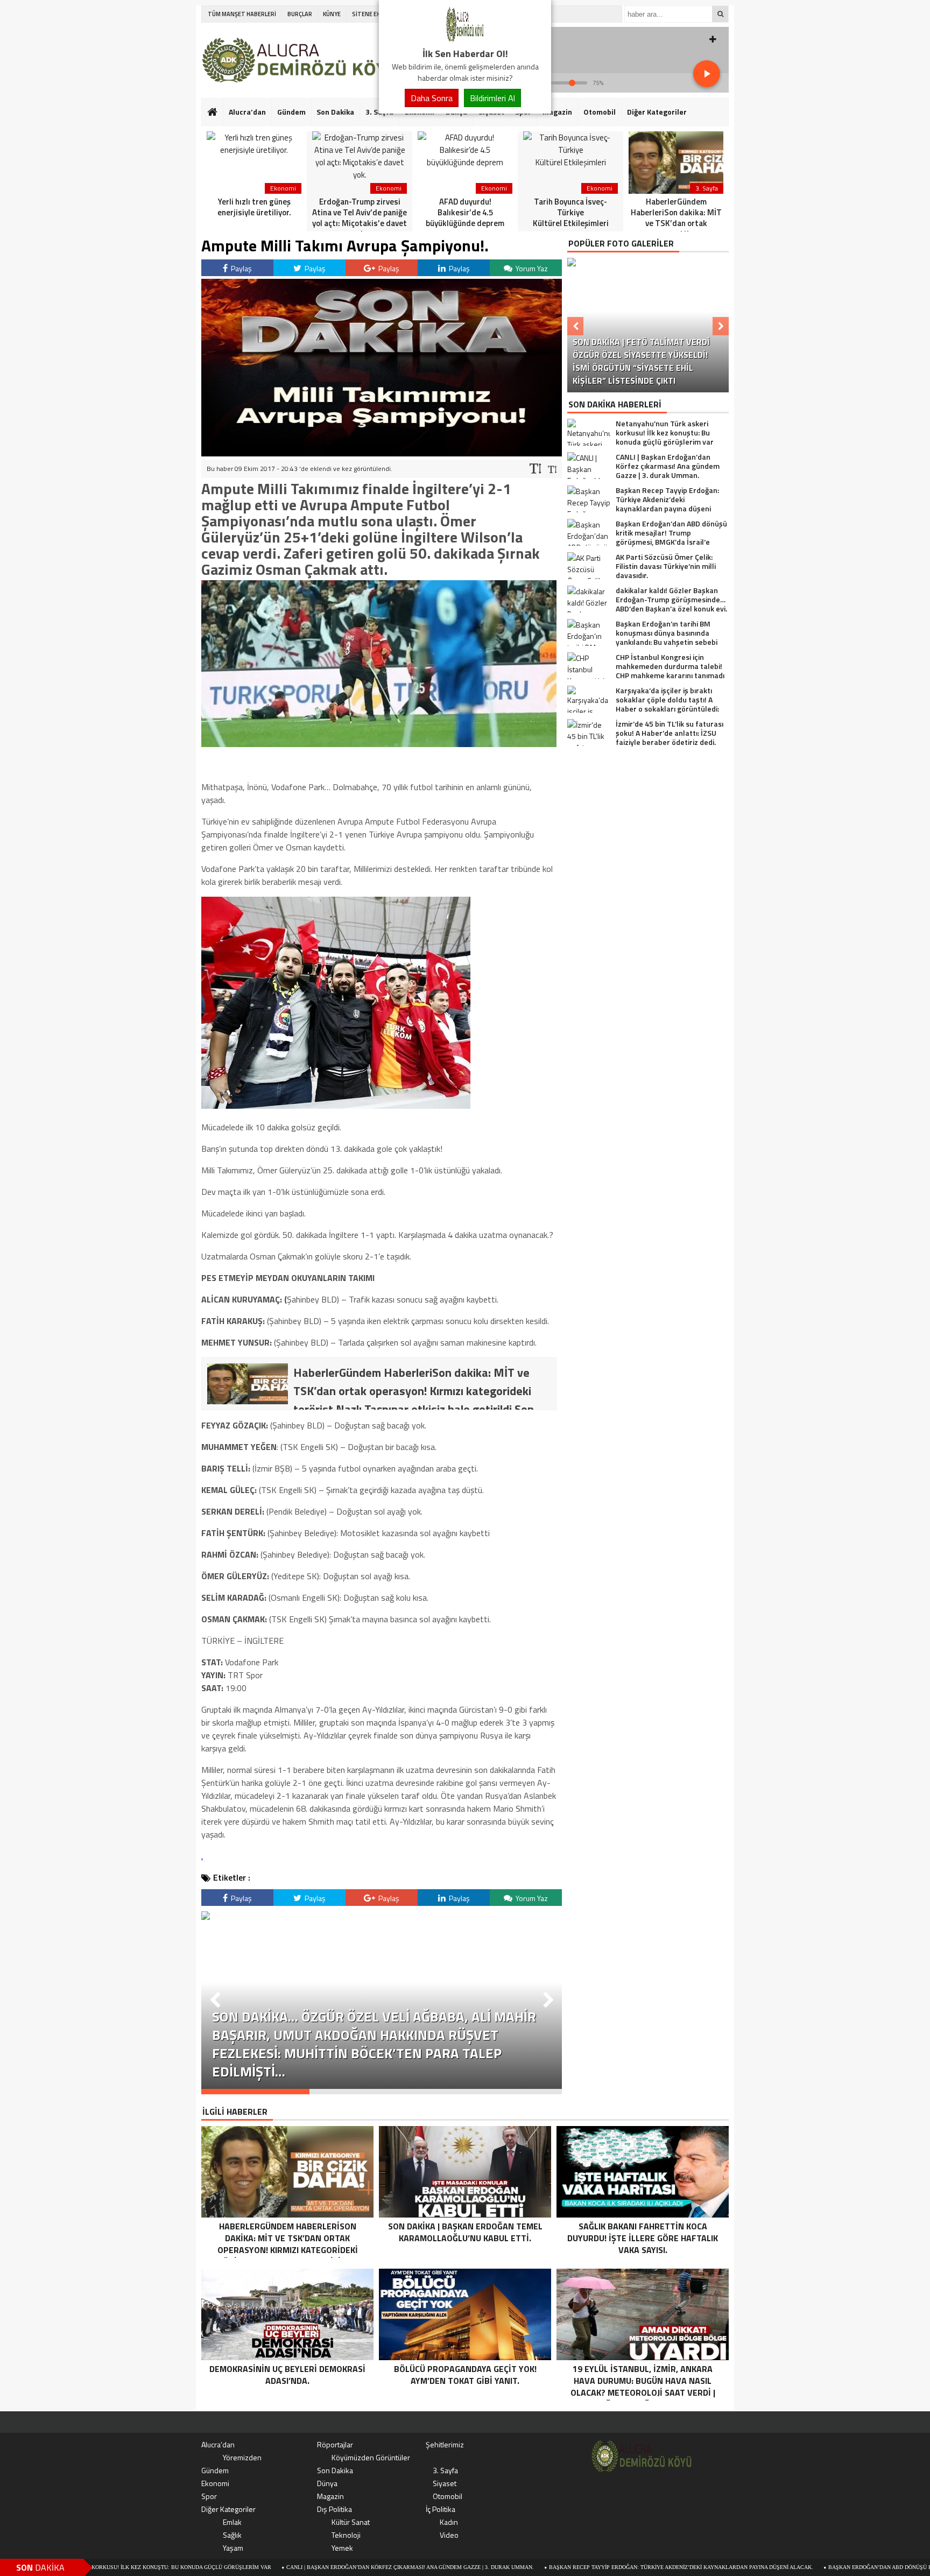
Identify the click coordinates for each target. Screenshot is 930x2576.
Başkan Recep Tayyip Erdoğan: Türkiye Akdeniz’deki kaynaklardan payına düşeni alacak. (578, 2567)
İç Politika (441, 2509)
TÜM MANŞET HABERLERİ (242, 14)
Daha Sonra (432, 98)
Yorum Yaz (531, 268)
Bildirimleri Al (492, 98)
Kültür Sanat (351, 2522)
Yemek (342, 2548)
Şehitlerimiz (445, 2444)
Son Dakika (335, 112)
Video (449, 2535)
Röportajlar (335, 2444)
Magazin (557, 112)
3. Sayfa (445, 2470)
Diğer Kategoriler (657, 112)
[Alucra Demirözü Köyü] (465, 40)
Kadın (449, 2522)
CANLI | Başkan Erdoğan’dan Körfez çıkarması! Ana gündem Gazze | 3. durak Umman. (307, 2567)
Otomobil (600, 112)
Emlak (232, 2522)
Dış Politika (334, 2509)
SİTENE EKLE (369, 14)
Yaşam (233, 2548)
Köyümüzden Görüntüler (371, 2457)
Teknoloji (346, 2535)
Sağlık (232, 2535)
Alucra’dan (247, 112)
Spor (209, 2496)
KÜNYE (332, 14)
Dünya (327, 2483)
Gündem (291, 112)
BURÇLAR (300, 14)
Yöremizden (242, 2457)
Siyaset (445, 2483)
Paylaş (241, 268)
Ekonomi (215, 2483)
